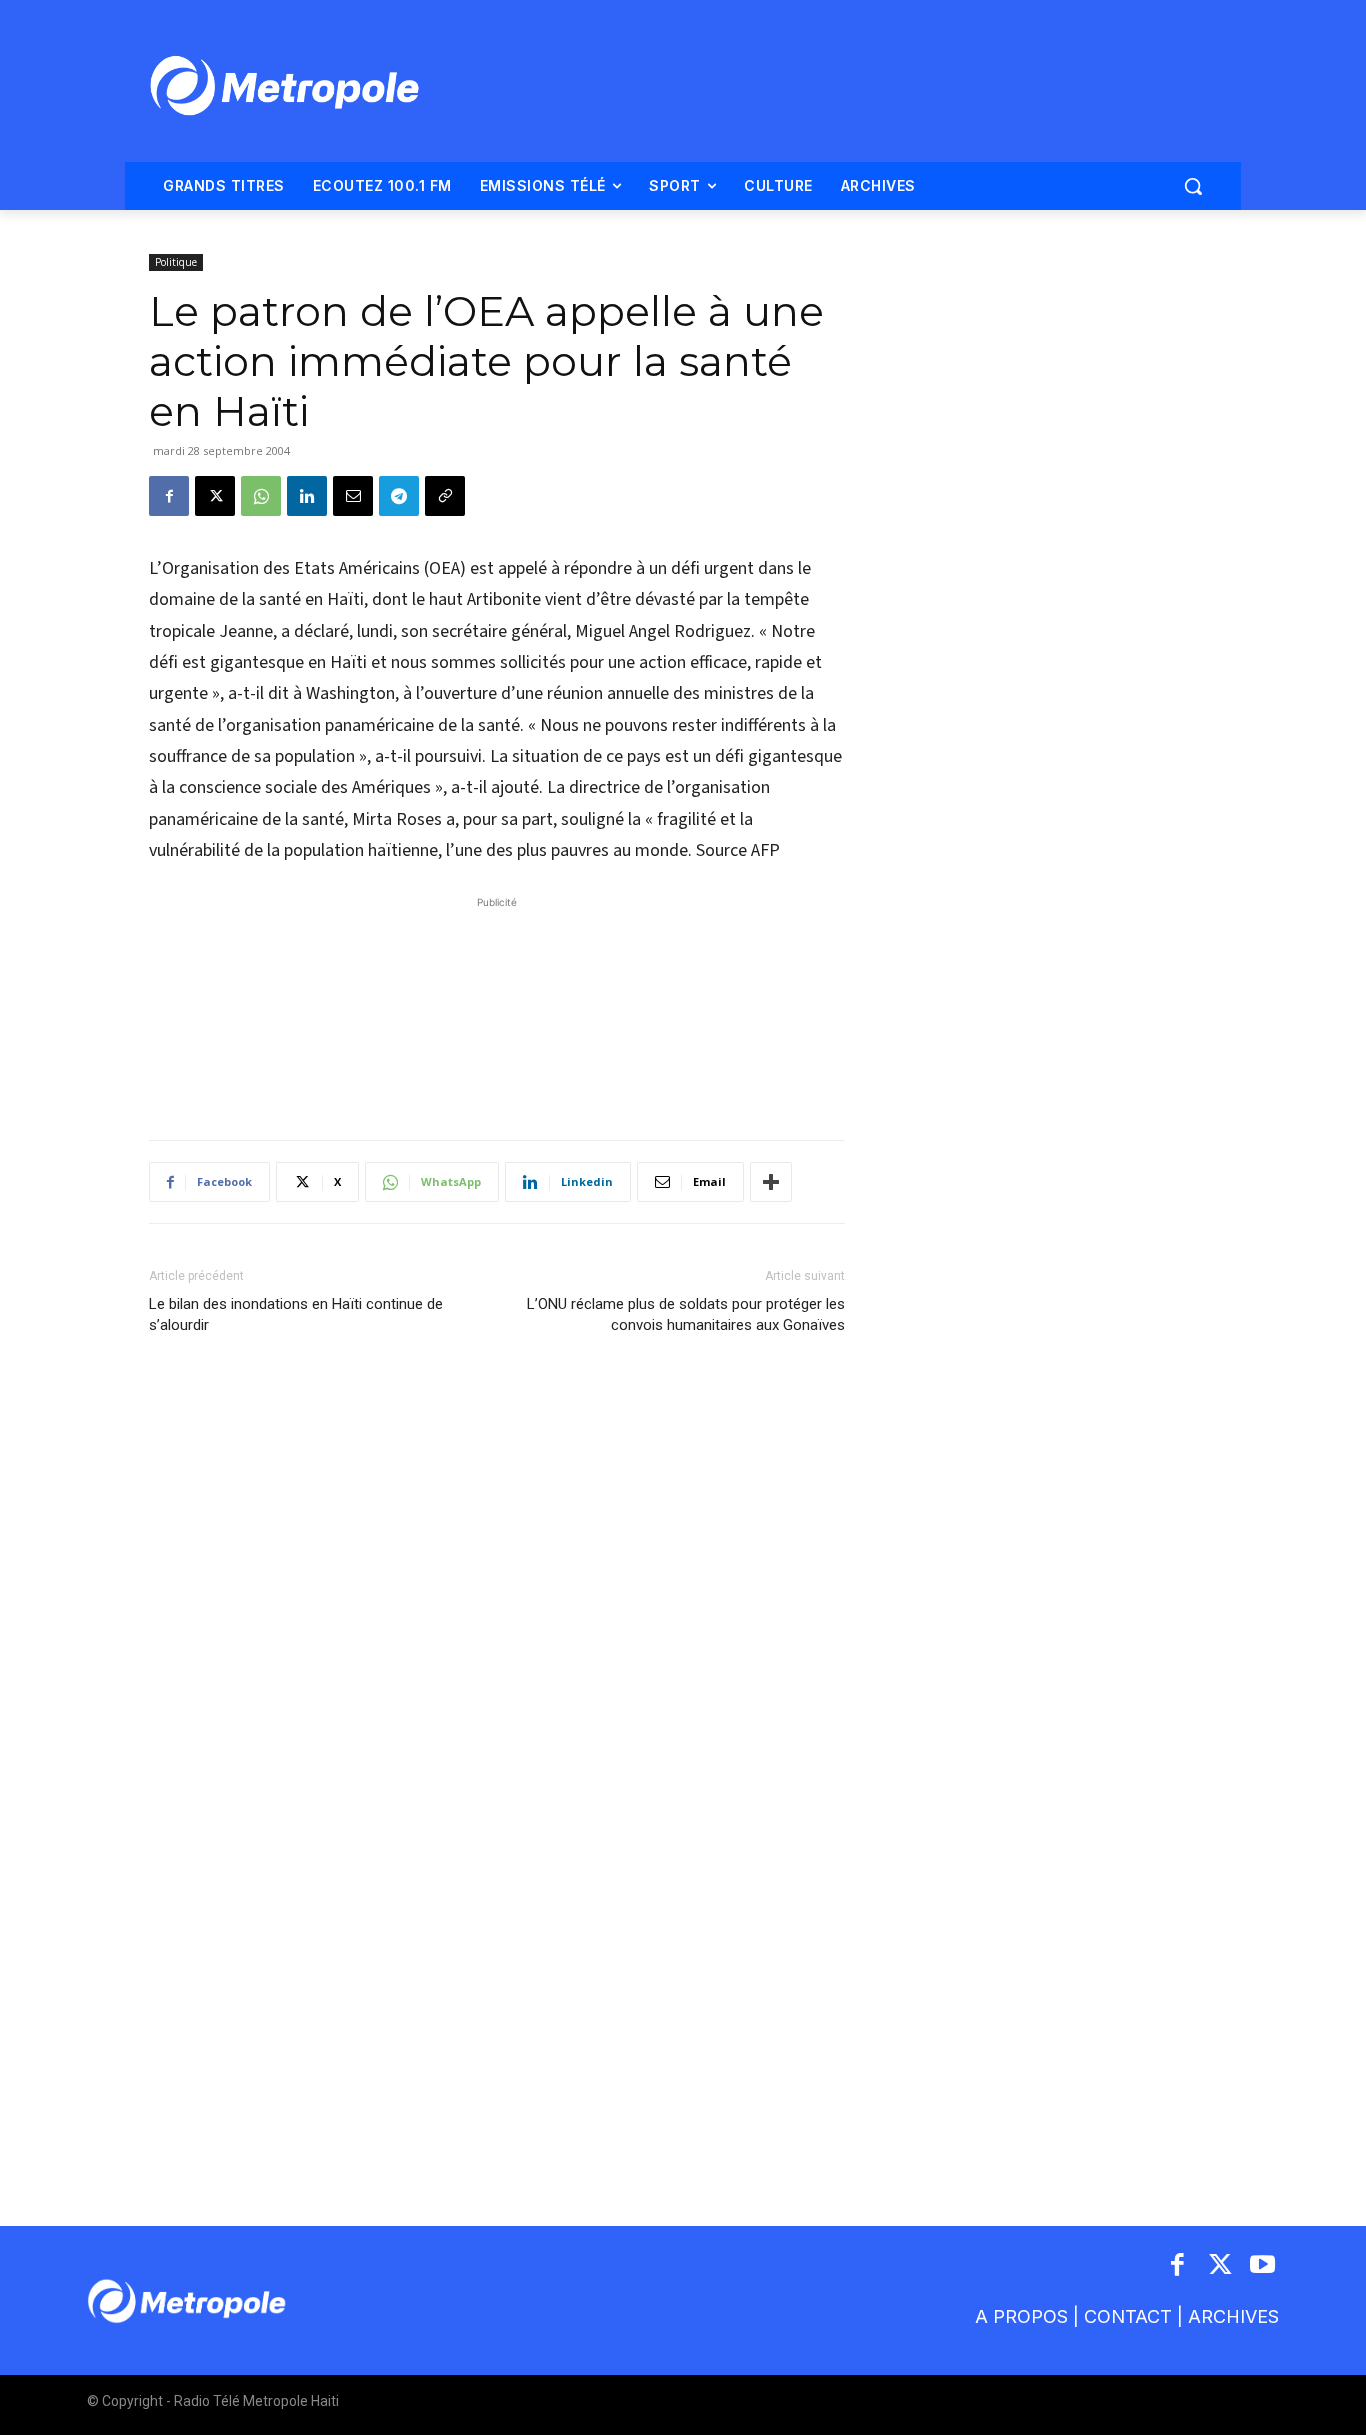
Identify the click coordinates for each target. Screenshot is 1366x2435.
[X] (215, 496)
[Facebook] (169, 496)
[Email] (353, 496)
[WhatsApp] (261, 496)
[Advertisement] (497, 1008)
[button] (1193, 186)
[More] (771, 1182)
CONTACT (1128, 2316)
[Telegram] (399, 496)
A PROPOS (1021, 2316)
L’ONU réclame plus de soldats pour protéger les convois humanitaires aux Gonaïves (686, 1314)
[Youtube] (1263, 2266)
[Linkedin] (307, 496)
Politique (176, 262)
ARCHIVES (1233, 2316)
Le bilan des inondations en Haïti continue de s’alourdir (296, 1314)
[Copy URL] (445, 496)
